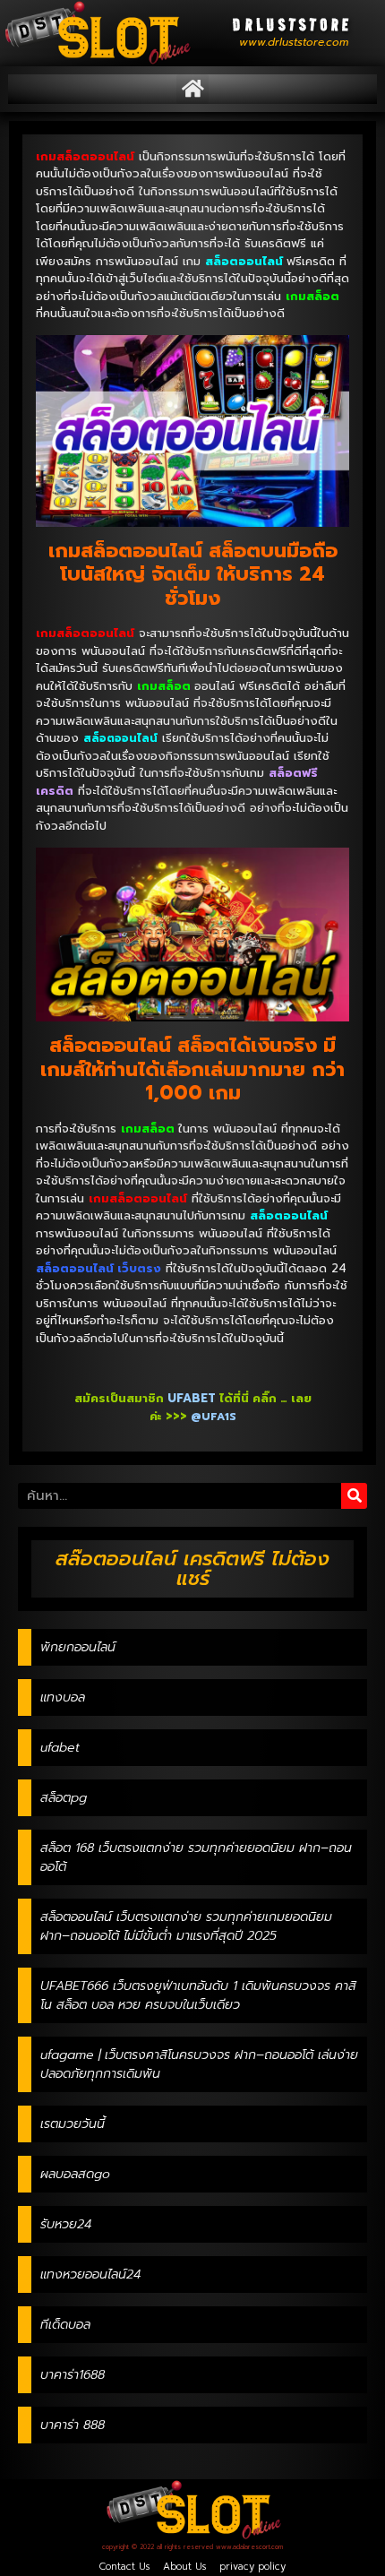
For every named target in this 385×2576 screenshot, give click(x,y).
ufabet (60, 1748)
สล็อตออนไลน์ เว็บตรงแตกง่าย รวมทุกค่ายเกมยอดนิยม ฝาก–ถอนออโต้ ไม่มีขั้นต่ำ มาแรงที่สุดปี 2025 (186, 1926)
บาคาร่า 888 (73, 2425)
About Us (184, 2567)
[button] (192, 89)
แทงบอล (63, 1697)
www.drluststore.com (294, 42)
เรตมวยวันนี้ (73, 2124)
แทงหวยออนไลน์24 (90, 2274)
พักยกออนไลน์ (78, 1647)
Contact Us (124, 2567)
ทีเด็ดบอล (65, 2325)
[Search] (354, 1496)
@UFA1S (214, 1417)
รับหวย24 (66, 2224)
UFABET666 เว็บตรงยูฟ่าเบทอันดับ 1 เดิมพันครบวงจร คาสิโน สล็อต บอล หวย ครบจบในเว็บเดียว (198, 1995)
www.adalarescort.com (249, 2547)
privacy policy (252, 2567)
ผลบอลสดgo (75, 2174)
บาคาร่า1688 (73, 2375)
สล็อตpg (64, 1798)
